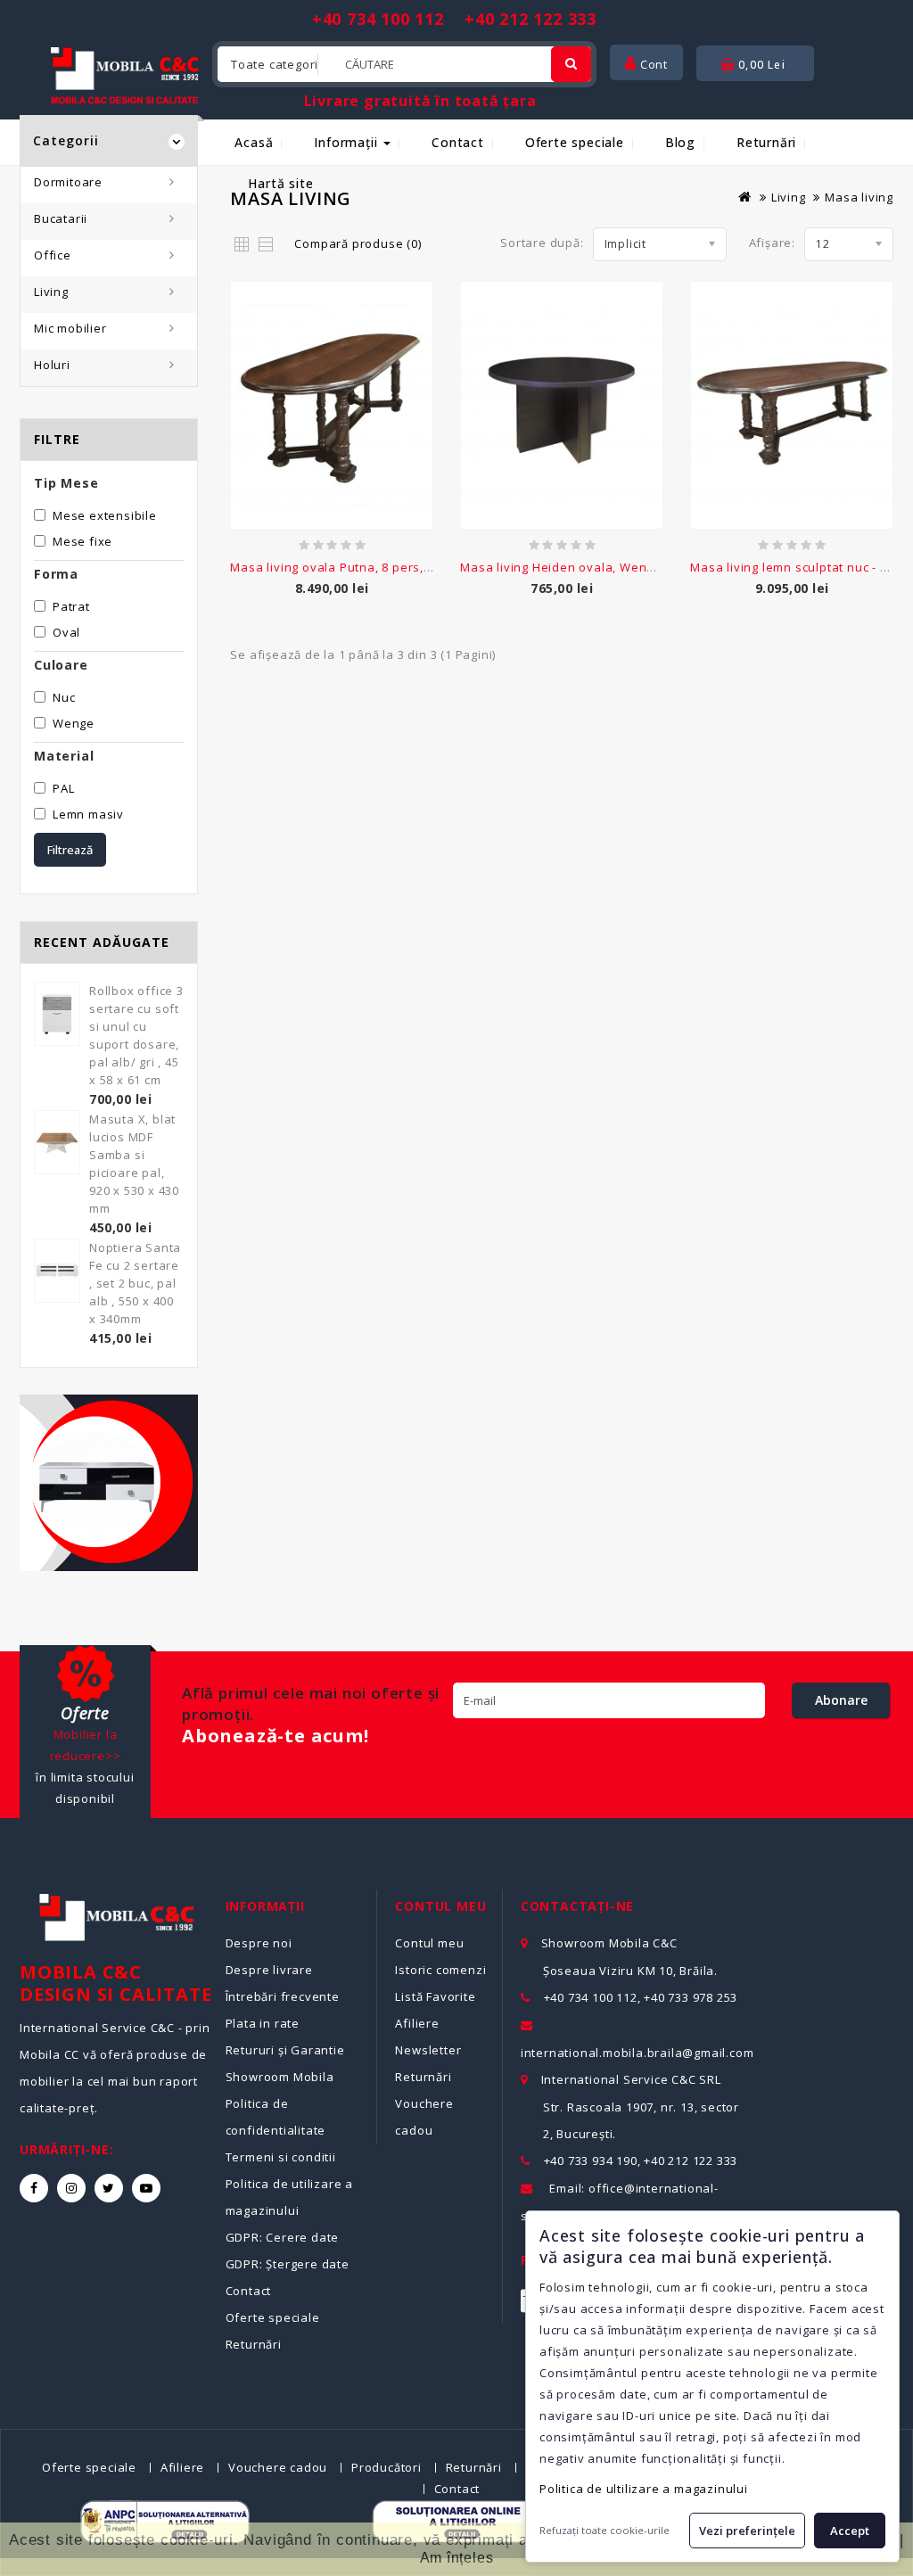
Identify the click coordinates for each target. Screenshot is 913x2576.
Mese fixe (82, 541)
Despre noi (259, 1943)
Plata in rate (263, 2023)
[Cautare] (571, 64)
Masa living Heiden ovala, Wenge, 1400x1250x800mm (620, 567)
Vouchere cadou (278, 2467)
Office (53, 255)
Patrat (71, 606)
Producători (387, 2467)
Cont (652, 64)
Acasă (254, 142)
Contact (458, 142)
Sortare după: (542, 243)
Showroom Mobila (280, 2077)
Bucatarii (61, 218)
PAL (63, 788)
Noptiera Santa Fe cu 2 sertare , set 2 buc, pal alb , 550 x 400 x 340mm (135, 1283)
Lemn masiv (88, 814)
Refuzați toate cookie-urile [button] (605, 2530)
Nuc (64, 697)
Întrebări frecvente (283, 1996)
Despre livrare (269, 1970)
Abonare (841, 1700)
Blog (680, 142)
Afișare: (772, 243)
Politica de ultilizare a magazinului (644, 2489)
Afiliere (417, 2023)
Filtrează (70, 850)
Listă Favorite (435, 1996)
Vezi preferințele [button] (747, 2531)
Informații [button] (348, 142)
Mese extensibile (105, 515)
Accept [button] (850, 2531)
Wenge (74, 723)
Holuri (52, 365)
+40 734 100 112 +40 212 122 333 (454, 19)
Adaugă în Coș (332, 598)
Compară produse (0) (358, 243)
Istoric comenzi (440, 1970)
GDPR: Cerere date (283, 2237)
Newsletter (428, 2050)
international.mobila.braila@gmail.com (637, 2053)
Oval (66, 632)
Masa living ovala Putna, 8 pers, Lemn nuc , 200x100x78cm (405, 567)
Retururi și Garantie (285, 2050)
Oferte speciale (575, 142)
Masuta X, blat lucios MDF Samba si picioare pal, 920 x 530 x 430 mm (134, 1164)
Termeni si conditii (281, 2157)
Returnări (766, 142)
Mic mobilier (70, 328)
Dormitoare (68, 182)
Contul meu (429, 1943)
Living (51, 292)
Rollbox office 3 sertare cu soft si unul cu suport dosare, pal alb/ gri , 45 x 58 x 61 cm (136, 1035)
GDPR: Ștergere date (288, 2264)
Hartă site (280, 183)
